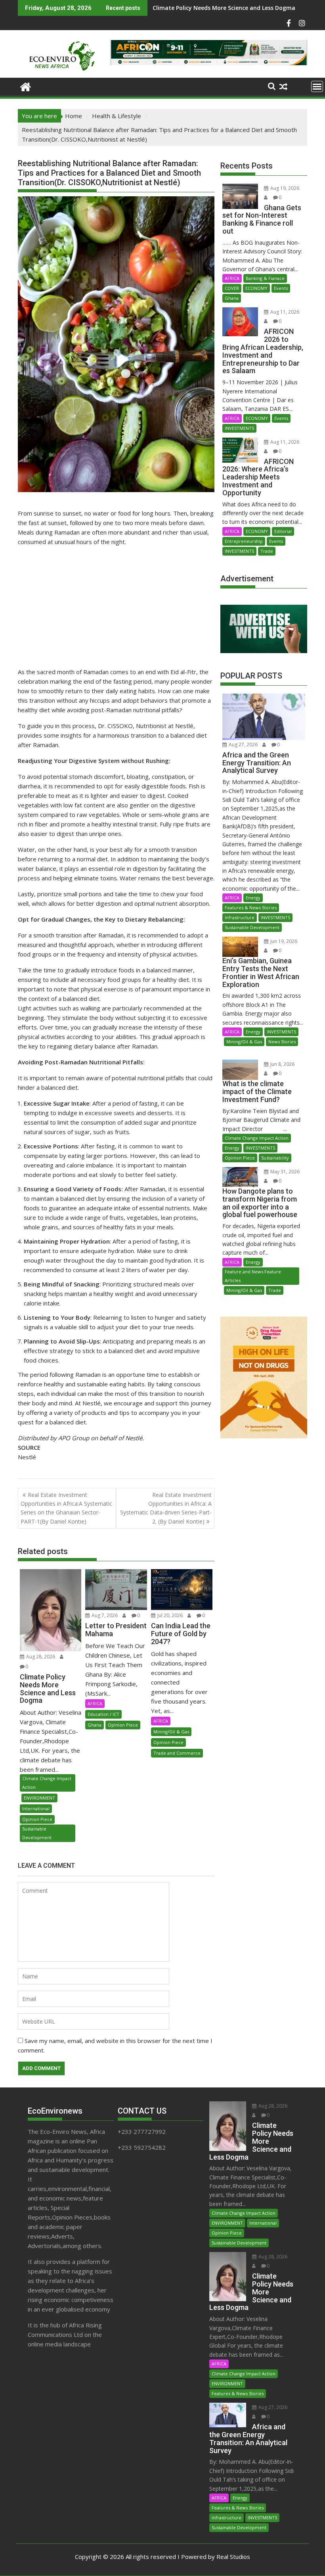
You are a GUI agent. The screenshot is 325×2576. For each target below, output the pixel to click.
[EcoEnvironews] (26, 86)
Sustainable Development (37, 1833)
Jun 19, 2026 (283, 941)
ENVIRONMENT (39, 1798)
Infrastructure (240, 917)
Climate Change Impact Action (47, 1783)
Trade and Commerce (177, 1753)
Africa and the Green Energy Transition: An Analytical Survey (237, 8)
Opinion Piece (37, 1819)
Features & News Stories (251, 908)
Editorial (283, 531)
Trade (267, 551)
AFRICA (95, 1703)
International (36, 1808)
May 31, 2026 (284, 1172)
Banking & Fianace (265, 278)
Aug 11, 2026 (284, 312)
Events (281, 288)
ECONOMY (256, 288)
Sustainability (275, 1158)
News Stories (282, 1042)
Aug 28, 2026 (40, 1657)
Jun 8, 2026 (282, 1064)
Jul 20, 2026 (169, 1615)
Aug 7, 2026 (104, 1615)
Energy (253, 898)
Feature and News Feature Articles (253, 1276)
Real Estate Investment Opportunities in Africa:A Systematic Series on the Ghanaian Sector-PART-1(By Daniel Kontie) (66, 1508)
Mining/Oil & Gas (171, 1732)
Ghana (95, 1725)
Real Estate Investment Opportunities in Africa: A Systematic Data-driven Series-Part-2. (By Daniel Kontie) (166, 1508)
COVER (232, 288)
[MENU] (317, 86)
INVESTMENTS (239, 428)
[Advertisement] (116, 608)
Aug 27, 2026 (243, 745)
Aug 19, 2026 (284, 188)
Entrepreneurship (244, 541)
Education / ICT (103, 1714)
